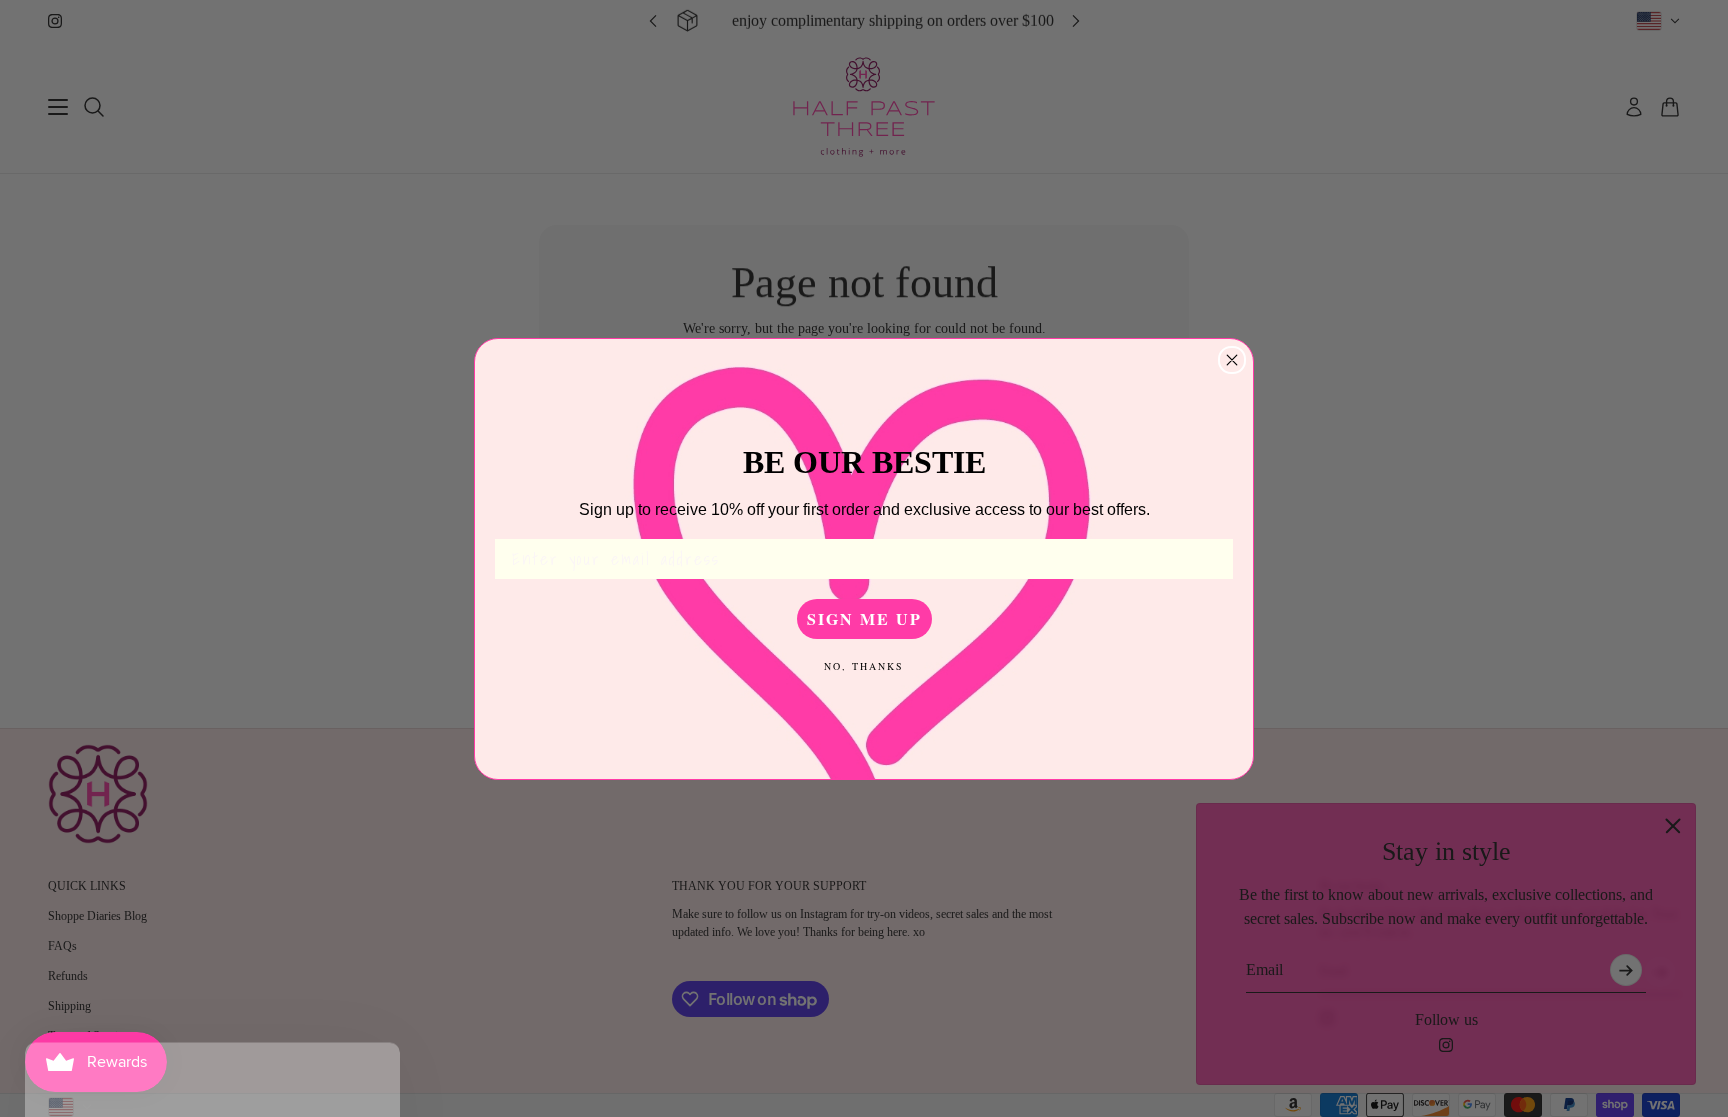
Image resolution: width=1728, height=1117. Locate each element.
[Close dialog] (1232, 360)
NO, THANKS (864, 666)
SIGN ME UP (864, 618)
